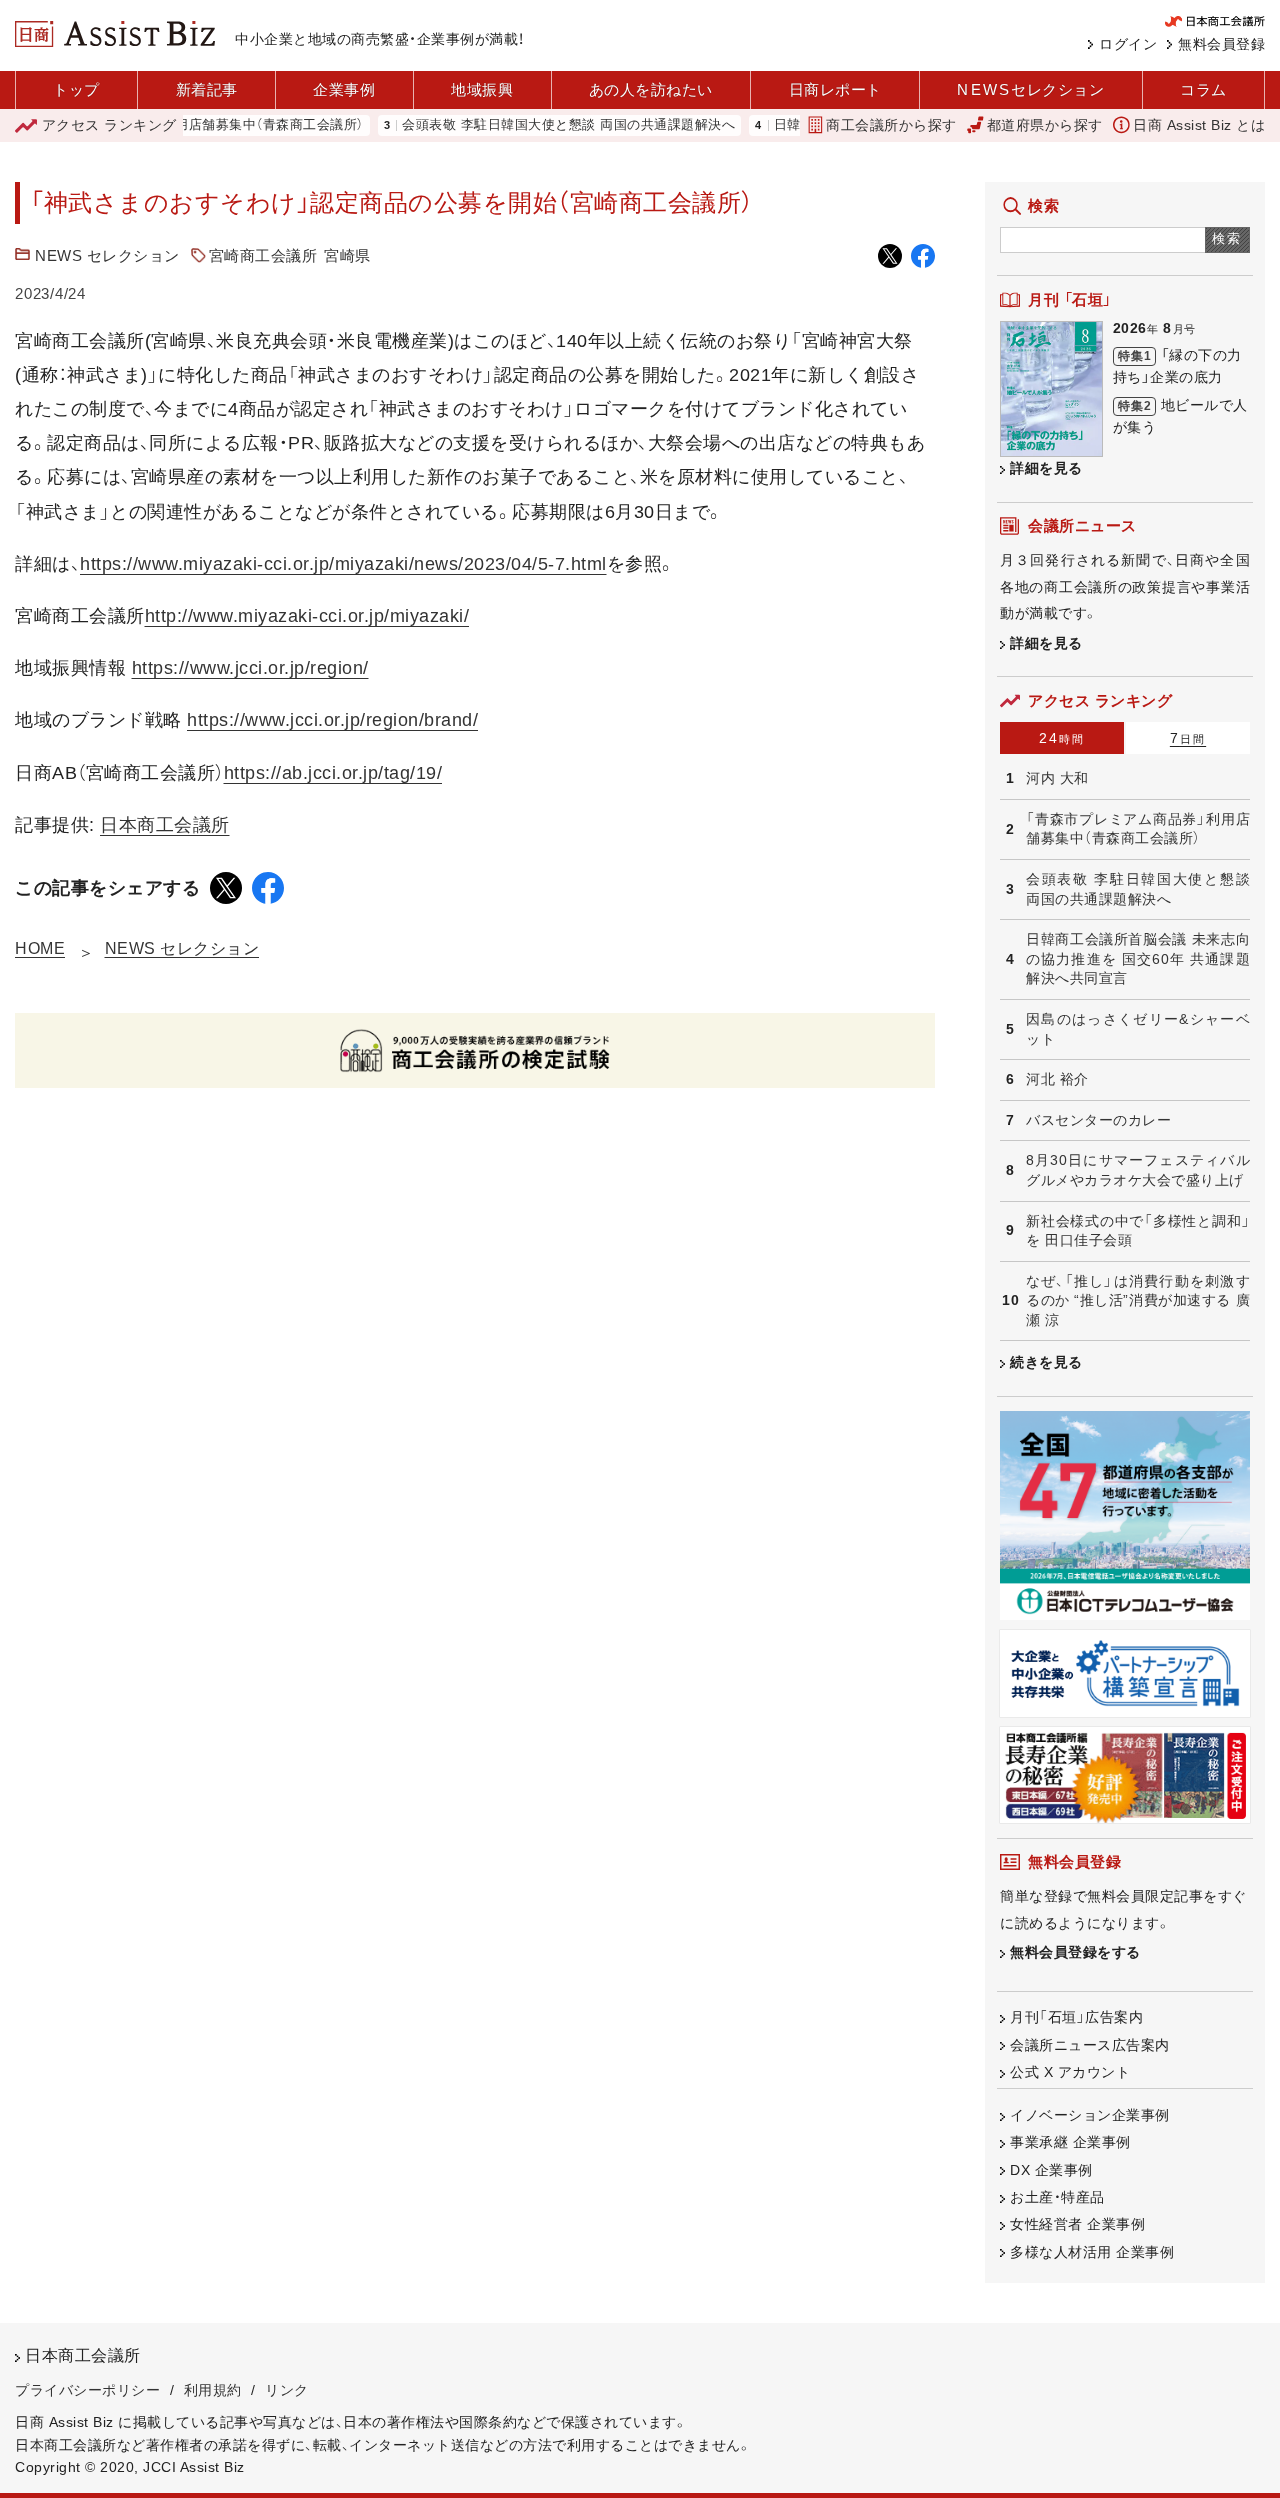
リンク (287, 2390)
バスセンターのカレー (1098, 1120)
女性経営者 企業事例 (1077, 2224)
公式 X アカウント (1070, 2072)
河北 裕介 (1057, 1079)
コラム (1203, 89)
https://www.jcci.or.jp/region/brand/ (332, 720)
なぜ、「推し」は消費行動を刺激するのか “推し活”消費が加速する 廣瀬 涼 (1138, 1300)
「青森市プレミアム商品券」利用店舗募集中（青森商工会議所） (1138, 829)
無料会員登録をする (1075, 1952)
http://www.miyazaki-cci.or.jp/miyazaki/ (307, 616)
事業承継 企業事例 (1070, 2142)
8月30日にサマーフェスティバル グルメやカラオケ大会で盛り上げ (1138, 1170)
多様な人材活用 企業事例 (1092, 2252)
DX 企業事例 (1051, 2170)
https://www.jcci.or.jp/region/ (250, 668)
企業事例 (344, 89)
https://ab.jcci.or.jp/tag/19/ (333, 773)
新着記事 (207, 89)
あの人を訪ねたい (651, 89)
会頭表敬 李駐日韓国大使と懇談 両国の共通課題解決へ (531, 125)
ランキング (109, 125)
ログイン (1128, 44)
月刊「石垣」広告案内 (1076, 2017)
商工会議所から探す (891, 125)
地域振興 (482, 89)
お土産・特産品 (1057, 2197)
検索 (1227, 238)
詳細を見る (1046, 468)
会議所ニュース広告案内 (1090, 2045)
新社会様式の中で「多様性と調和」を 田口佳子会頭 (1138, 1231)
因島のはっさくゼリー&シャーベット (1138, 1029)
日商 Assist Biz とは (1199, 125)
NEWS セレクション (107, 255)
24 (1062, 738)
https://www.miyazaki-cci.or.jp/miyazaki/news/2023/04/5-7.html (343, 564)
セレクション (1030, 89)
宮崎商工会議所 (263, 255)
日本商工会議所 (165, 825)
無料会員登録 (1221, 44)
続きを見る (1046, 1362)
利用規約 (213, 2390)
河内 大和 (1057, 778)
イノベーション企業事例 (1090, 2115)
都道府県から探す (1045, 125)
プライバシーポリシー (87, 2390)
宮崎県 (347, 255)
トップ (76, 89)
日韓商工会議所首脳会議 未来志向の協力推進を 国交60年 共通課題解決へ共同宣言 (1138, 958)
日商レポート (835, 89)
